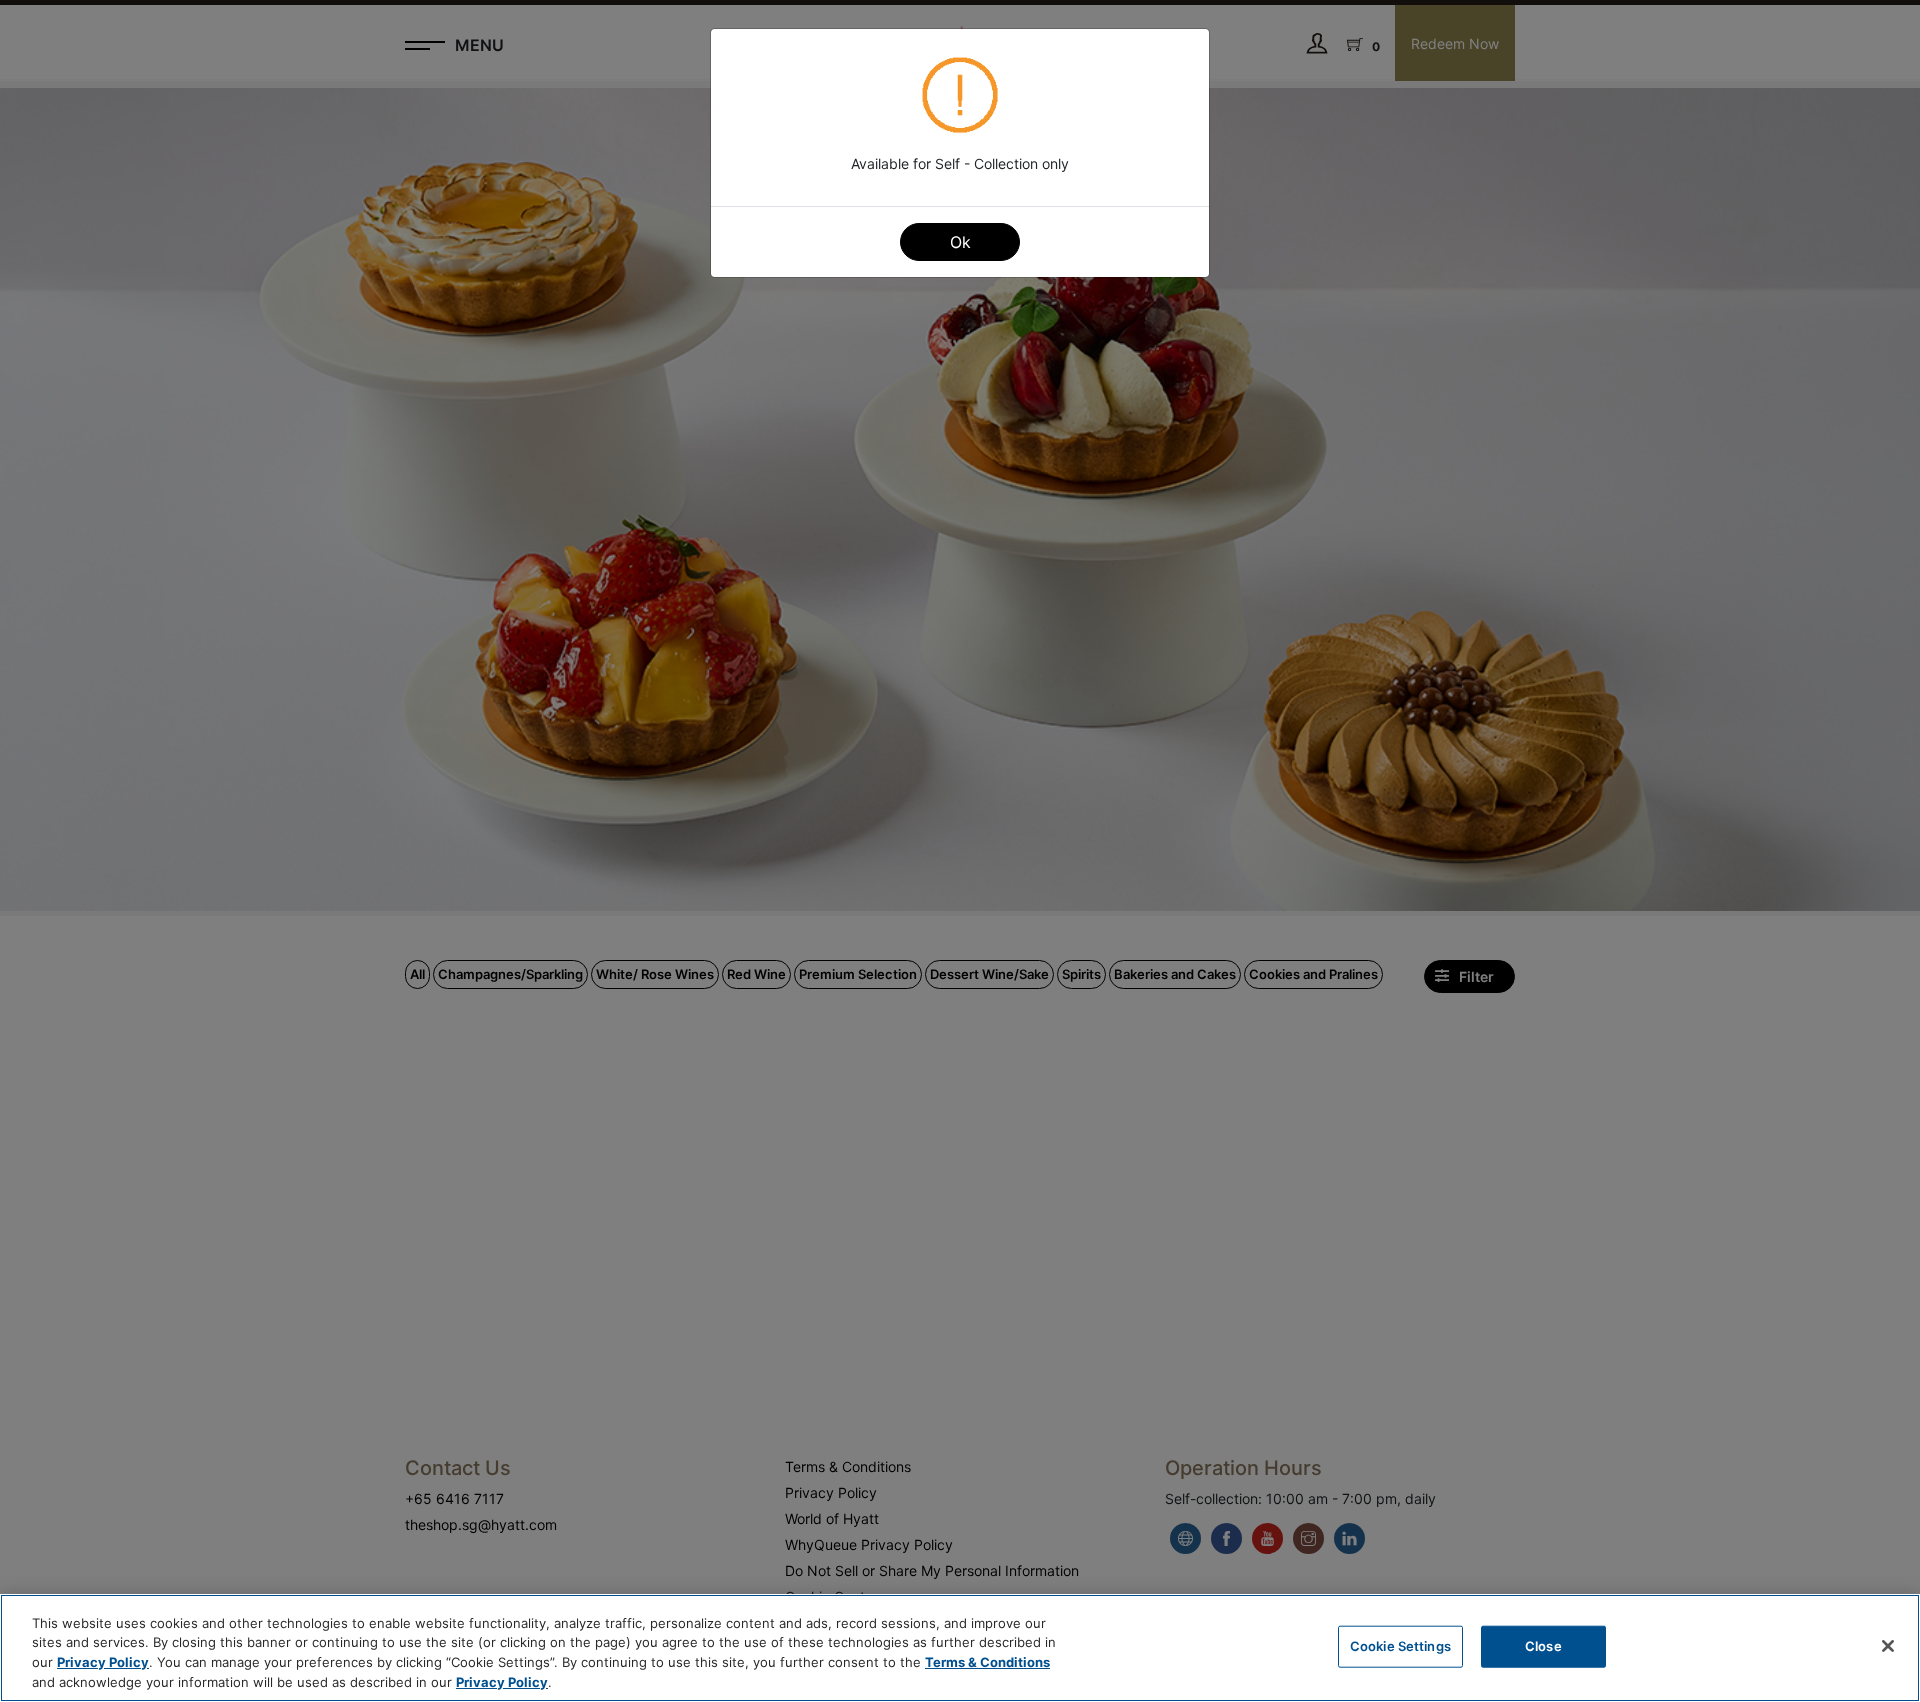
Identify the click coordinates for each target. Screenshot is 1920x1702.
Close (1543, 1646)
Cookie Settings (1400, 1646)
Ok (960, 242)
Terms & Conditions (987, 1662)
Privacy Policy (103, 1662)
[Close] (1888, 1646)
